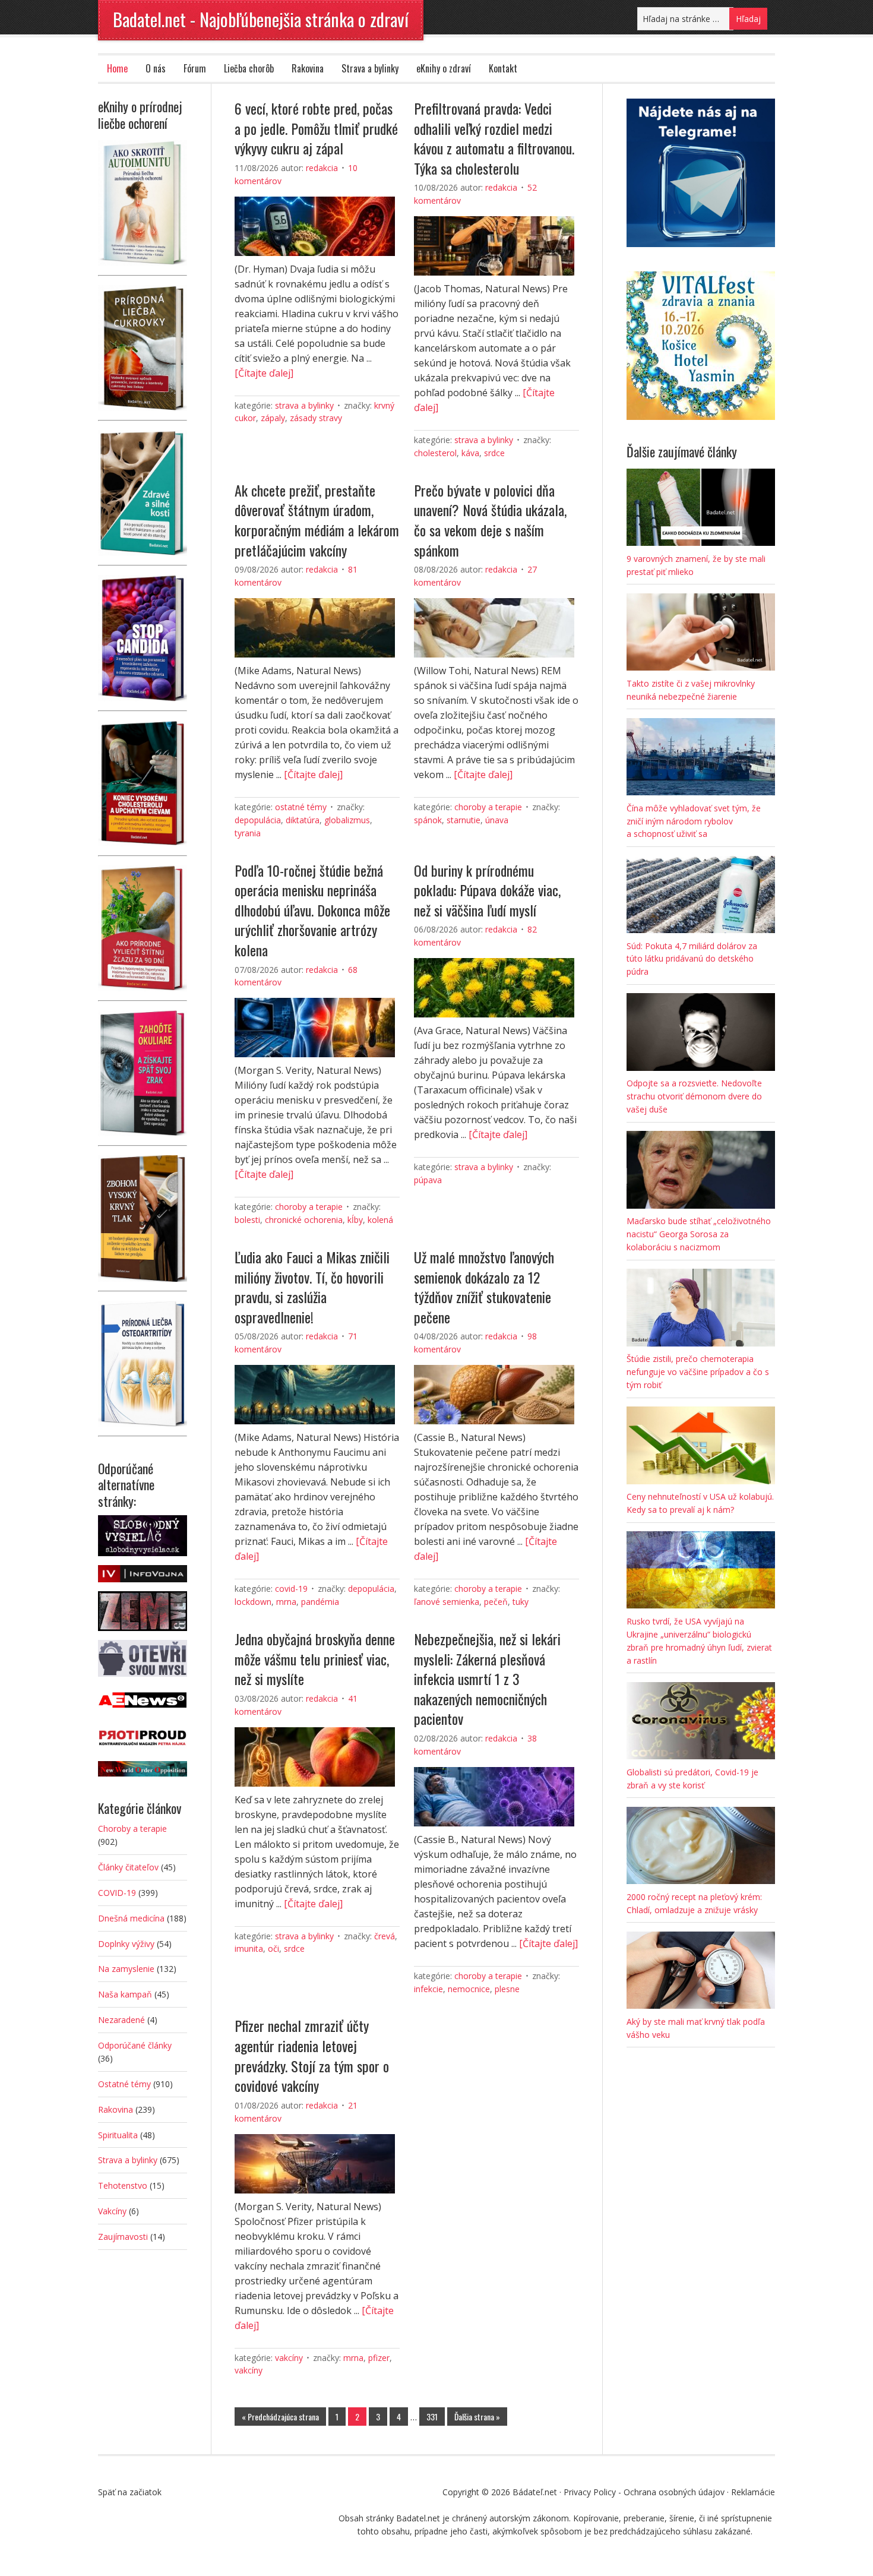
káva (470, 453)
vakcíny (249, 2370)
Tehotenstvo (123, 2185)
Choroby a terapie (488, 807)
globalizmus (347, 820)
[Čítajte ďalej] (264, 373)
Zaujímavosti (123, 2237)
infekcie (428, 1989)
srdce (494, 453)
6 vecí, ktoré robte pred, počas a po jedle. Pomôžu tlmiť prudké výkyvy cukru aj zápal (316, 128)
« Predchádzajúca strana (280, 2417)
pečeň (496, 1602)
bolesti (247, 1220)
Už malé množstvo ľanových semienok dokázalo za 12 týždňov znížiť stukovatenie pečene (484, 1287)
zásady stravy (316, 418)
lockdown (253, 1602)
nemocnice (469, 1989)
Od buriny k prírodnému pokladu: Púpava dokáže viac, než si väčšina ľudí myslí (487, 890)
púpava (428, 1180)
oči (273, 1948)
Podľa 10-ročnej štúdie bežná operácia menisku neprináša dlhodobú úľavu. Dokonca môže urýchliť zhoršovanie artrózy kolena (312, 910)
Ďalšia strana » (477, 2417)
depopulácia (258, 820)
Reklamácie (753, 2492)
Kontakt (503, 68)
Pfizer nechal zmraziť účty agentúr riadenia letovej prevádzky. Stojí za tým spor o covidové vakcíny (312, 2055)
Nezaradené (121, 2020)
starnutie (464, 820)
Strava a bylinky (370, 68)
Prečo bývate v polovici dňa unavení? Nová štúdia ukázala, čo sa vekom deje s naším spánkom (490, 520)
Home (117, 68)
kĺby (355, 1220)
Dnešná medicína (131, 1918)
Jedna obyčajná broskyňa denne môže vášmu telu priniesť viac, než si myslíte (315, 1659)
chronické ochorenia (304, 1220)
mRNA (286, 1602)
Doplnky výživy (126, 1944)
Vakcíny (289, 2358)
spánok (428, 820)
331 (432, 2417)
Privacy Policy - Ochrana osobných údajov (644, 2492)
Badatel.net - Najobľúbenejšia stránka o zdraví (261, 19)
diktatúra (303, 820)
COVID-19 (291, 1589)
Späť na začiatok (130, 2492)
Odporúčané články (135, 2045)
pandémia (320, 1602)
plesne (507, 1989)
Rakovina (308, 68)
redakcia (322, 168)
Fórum (195, 68)
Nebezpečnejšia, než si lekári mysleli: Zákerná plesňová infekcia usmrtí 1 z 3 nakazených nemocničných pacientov (487, 1679)
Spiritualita (118, 2135)
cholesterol (435, 453)
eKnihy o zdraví (444, 68)
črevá (385, 1936)
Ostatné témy (301, 807)
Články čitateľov (128, 1867)
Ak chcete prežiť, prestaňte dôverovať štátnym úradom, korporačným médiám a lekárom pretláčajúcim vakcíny (317, 520)
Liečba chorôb (249, 68)
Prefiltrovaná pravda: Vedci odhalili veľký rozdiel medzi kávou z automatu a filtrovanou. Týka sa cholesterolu (494, 138)
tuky (521, 1602)
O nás (156, 68)
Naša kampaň (125, 1994)
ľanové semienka (447, 1602)
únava (497, 820)
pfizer (379, 2358)
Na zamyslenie (126, 1969)
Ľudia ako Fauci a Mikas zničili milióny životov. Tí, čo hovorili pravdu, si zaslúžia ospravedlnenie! (312, 1287)
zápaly (273, 418)
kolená (380, 1220)
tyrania (248, 833)
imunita (249, 1948)
